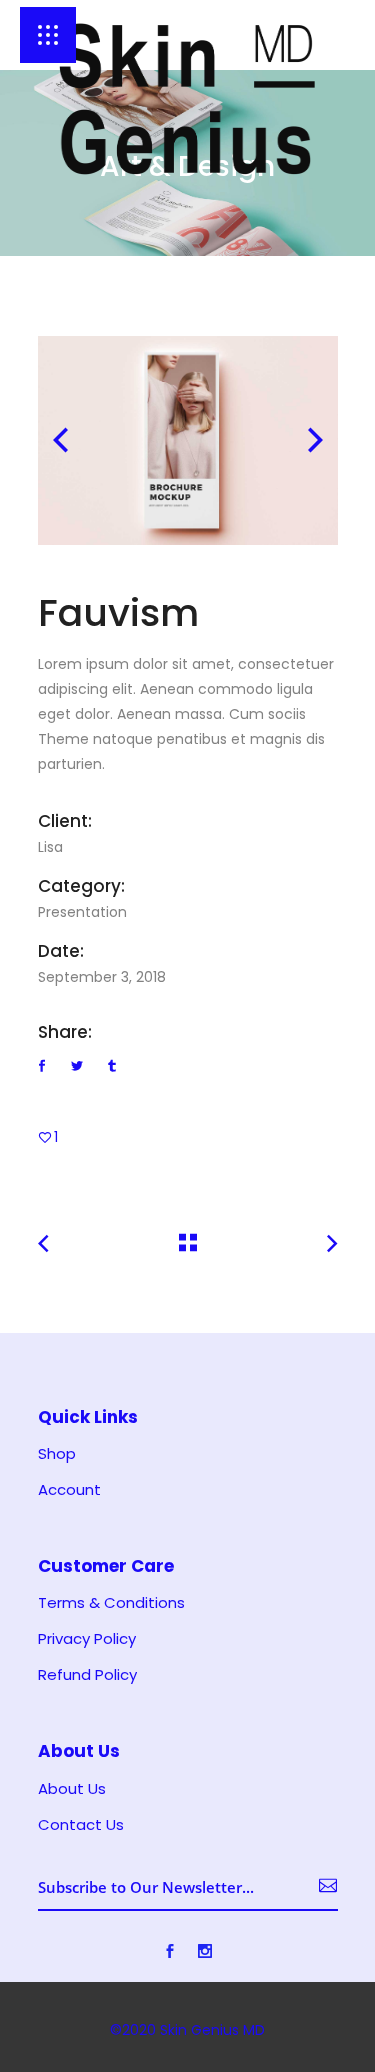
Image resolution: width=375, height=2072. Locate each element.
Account (69, 1490)
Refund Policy (87, 1675)
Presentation (82, 912)
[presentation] (60, 440)
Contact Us (81, 1825)
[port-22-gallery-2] (188, 440)
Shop (57, 1454)
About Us (72, 1789)
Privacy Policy (87, 1639)
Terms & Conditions (111, 1603)
